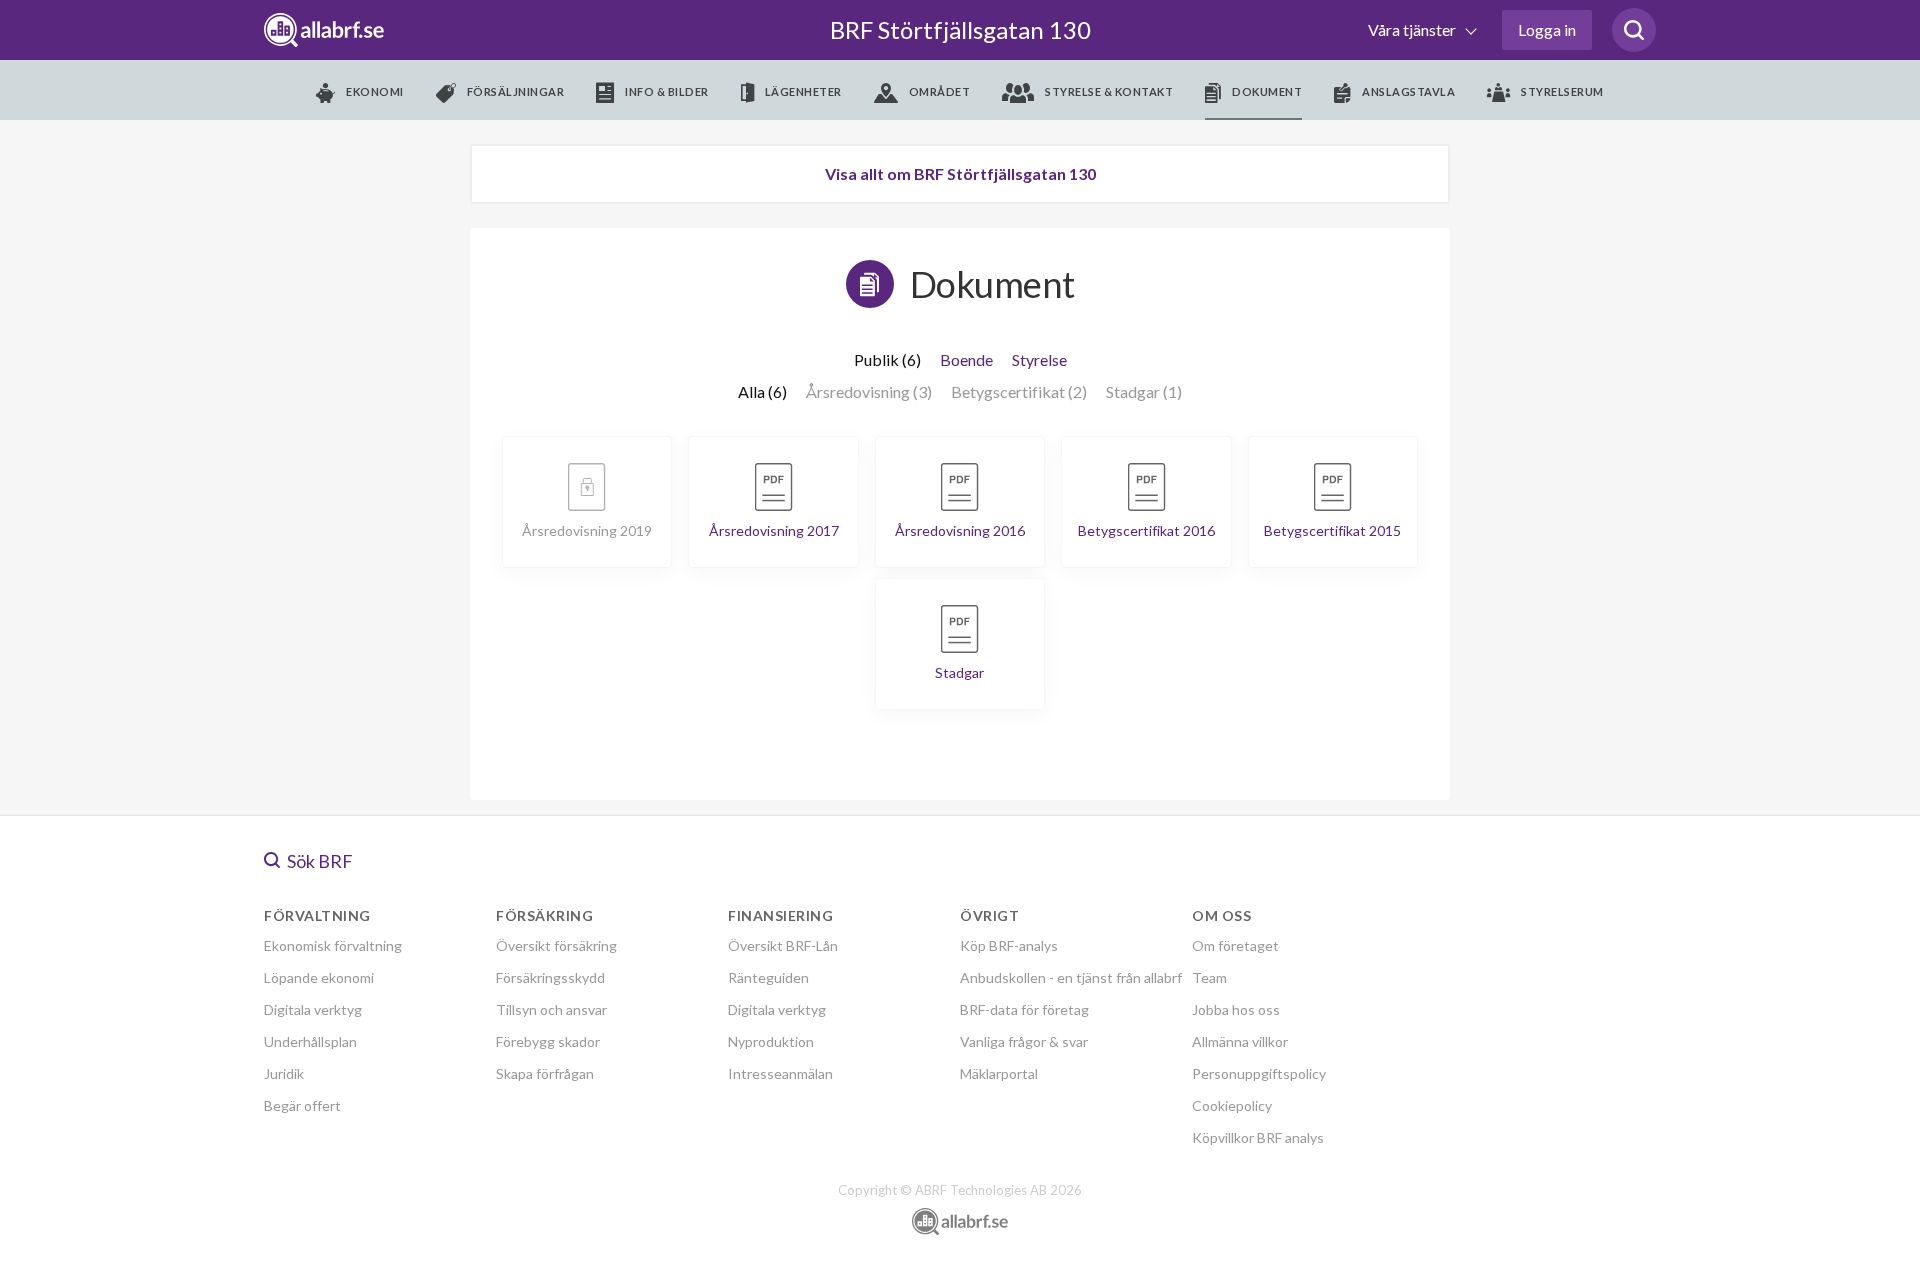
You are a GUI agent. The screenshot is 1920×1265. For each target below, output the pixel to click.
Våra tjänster (1413, 29)
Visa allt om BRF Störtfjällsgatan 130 (960, 173)
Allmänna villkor (1240, 1041)
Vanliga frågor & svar (1024, 1041)
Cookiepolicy (1232, 1105)
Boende (966, 359)
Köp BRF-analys (1009, 945)
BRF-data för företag (1024, 1009)
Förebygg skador (548, 1041)
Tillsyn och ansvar (551, 1009)
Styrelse (1039, 359)
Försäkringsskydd (550, 977)
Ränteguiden (768, 977)
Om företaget (1235, 945)
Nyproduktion (771, 1041)
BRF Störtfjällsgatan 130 (960, 29)
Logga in (1547, 29)
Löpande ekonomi (319, 977)
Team (1209, 977)
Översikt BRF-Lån (783, 945)
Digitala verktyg (313, 1009)
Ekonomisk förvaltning (333, 945)
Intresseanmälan (780, 1073)
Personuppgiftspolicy (1259, 1073)
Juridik (284, 1073)
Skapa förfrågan (545, 1073)
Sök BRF (318, 861)
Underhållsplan (310, 1041)
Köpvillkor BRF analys (1258, 1137)
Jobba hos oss (1236, 1009)
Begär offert (302, 1105)
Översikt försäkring (556, 945)
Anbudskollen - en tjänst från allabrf (1071, 977)
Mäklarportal (999, 1073)
